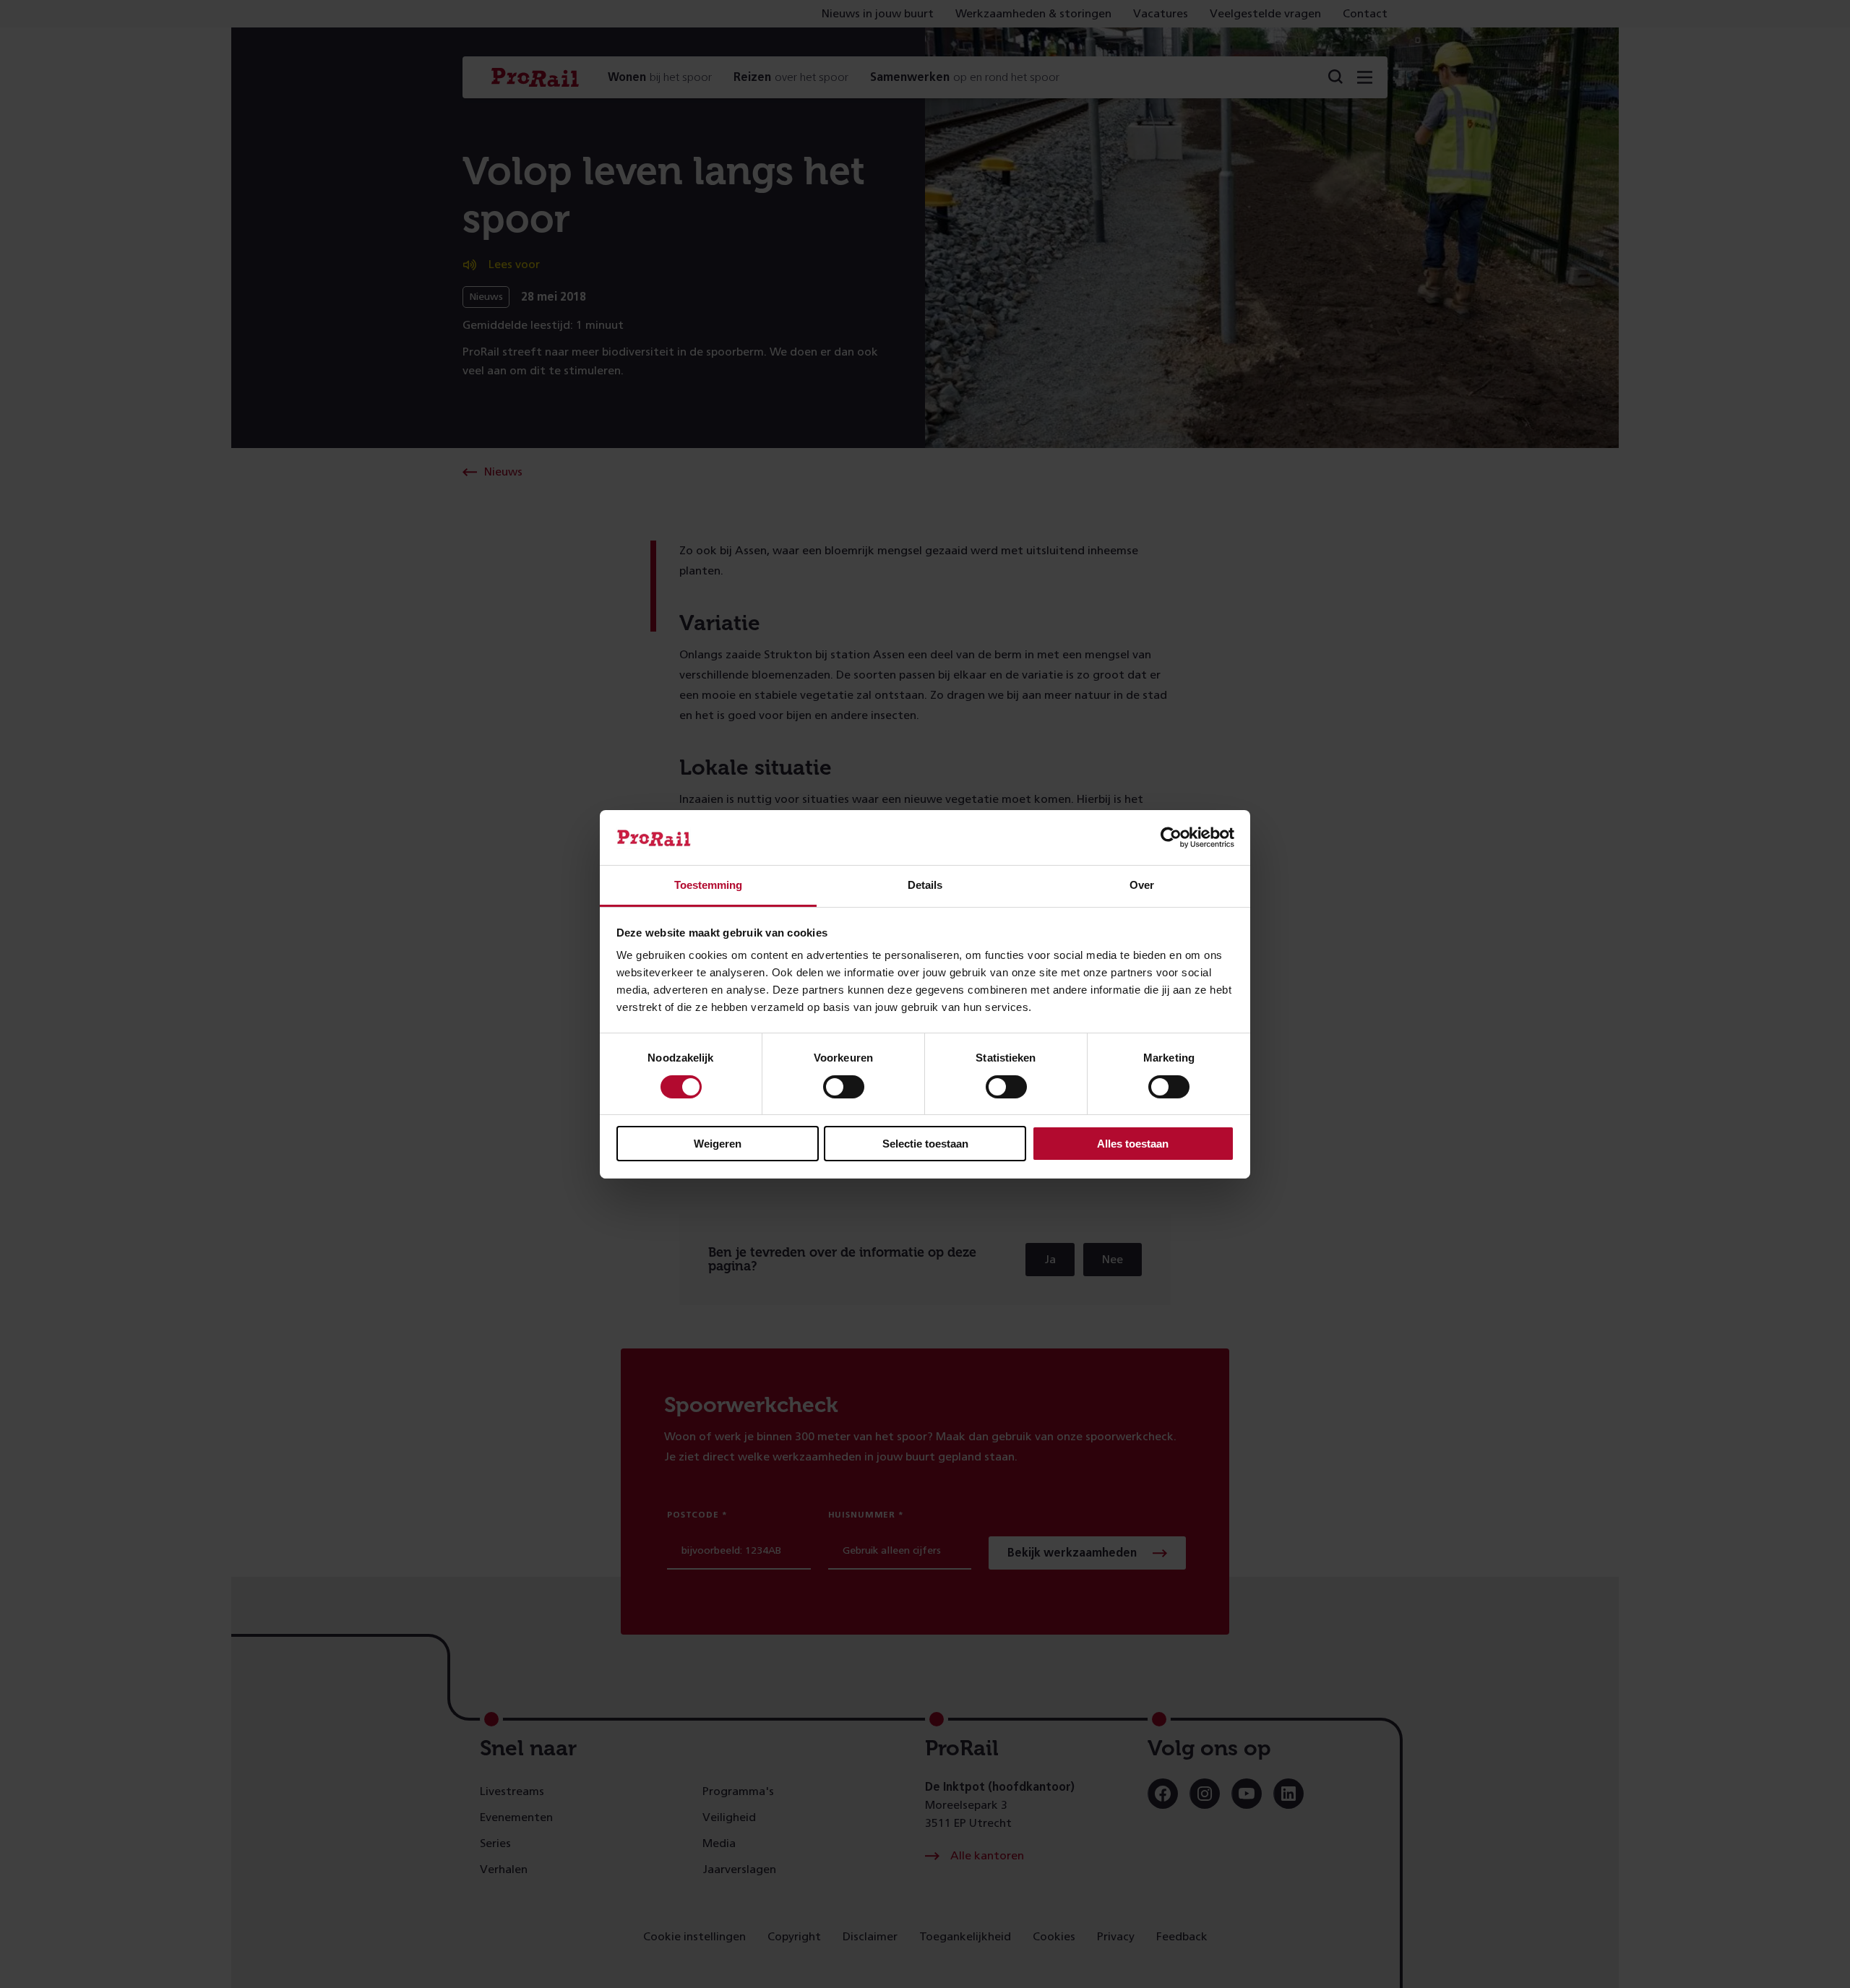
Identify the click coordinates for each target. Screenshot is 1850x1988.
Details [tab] (925, 885)
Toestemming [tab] (708, 885)
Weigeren (718, 1144)
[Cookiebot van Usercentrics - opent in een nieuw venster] (1171, 838)
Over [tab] (1142, 885)
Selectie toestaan (925, 1144)
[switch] (844, 1087)
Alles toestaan (1133, 1144)
